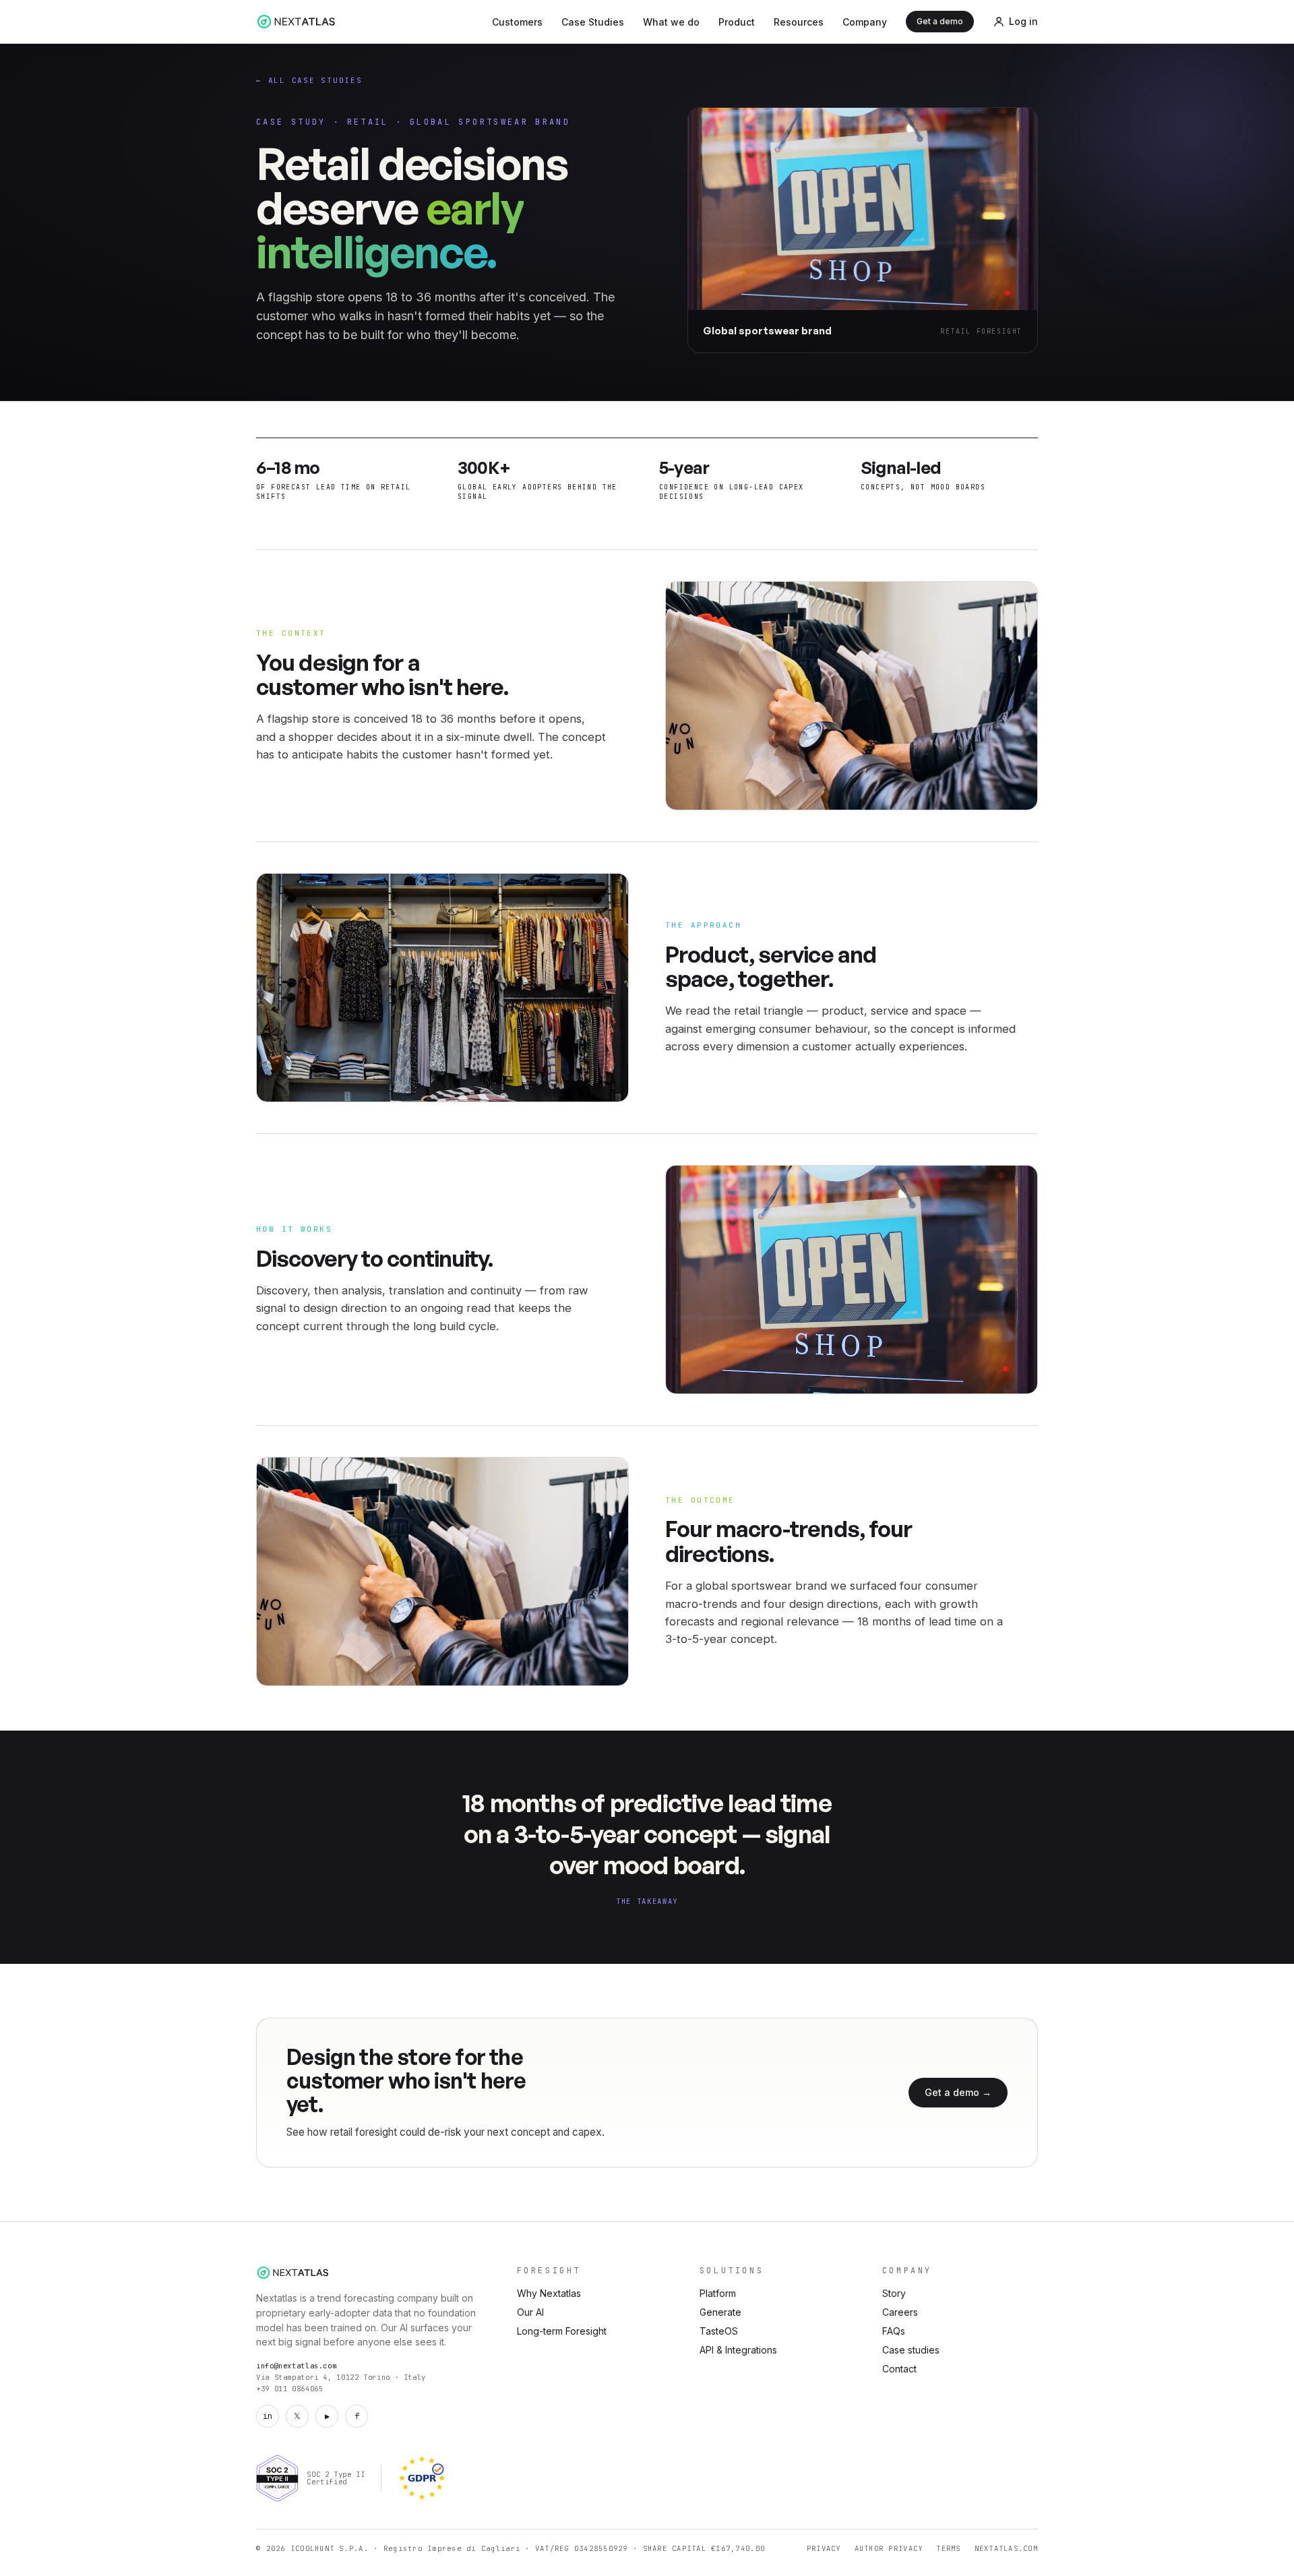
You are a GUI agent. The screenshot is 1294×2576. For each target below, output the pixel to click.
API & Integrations (738, 2350)
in (268, 2416)
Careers (900, 2312)
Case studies (911, 2350)
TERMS (948, 2548)
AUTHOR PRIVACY (889, 2548)
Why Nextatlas (549, 2293)
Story (894, 2293)
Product (737, 22)
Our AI (530, 2312)
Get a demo (940, 21)
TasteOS (719, 2331)
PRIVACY (824, 2548)
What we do (671, 22)
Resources (799, 22)
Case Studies (593, 22)
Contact (899, 2369)
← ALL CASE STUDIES (309, 80)
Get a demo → (958, 2092)
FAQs (894, 2331)
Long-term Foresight (562, 2331)
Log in (1023, 21)
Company (865, 22)
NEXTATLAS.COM (1006, 2548)
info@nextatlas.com (296, 2366)
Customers (517, 22)
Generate (720, 2312)
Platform (718, 2293)
